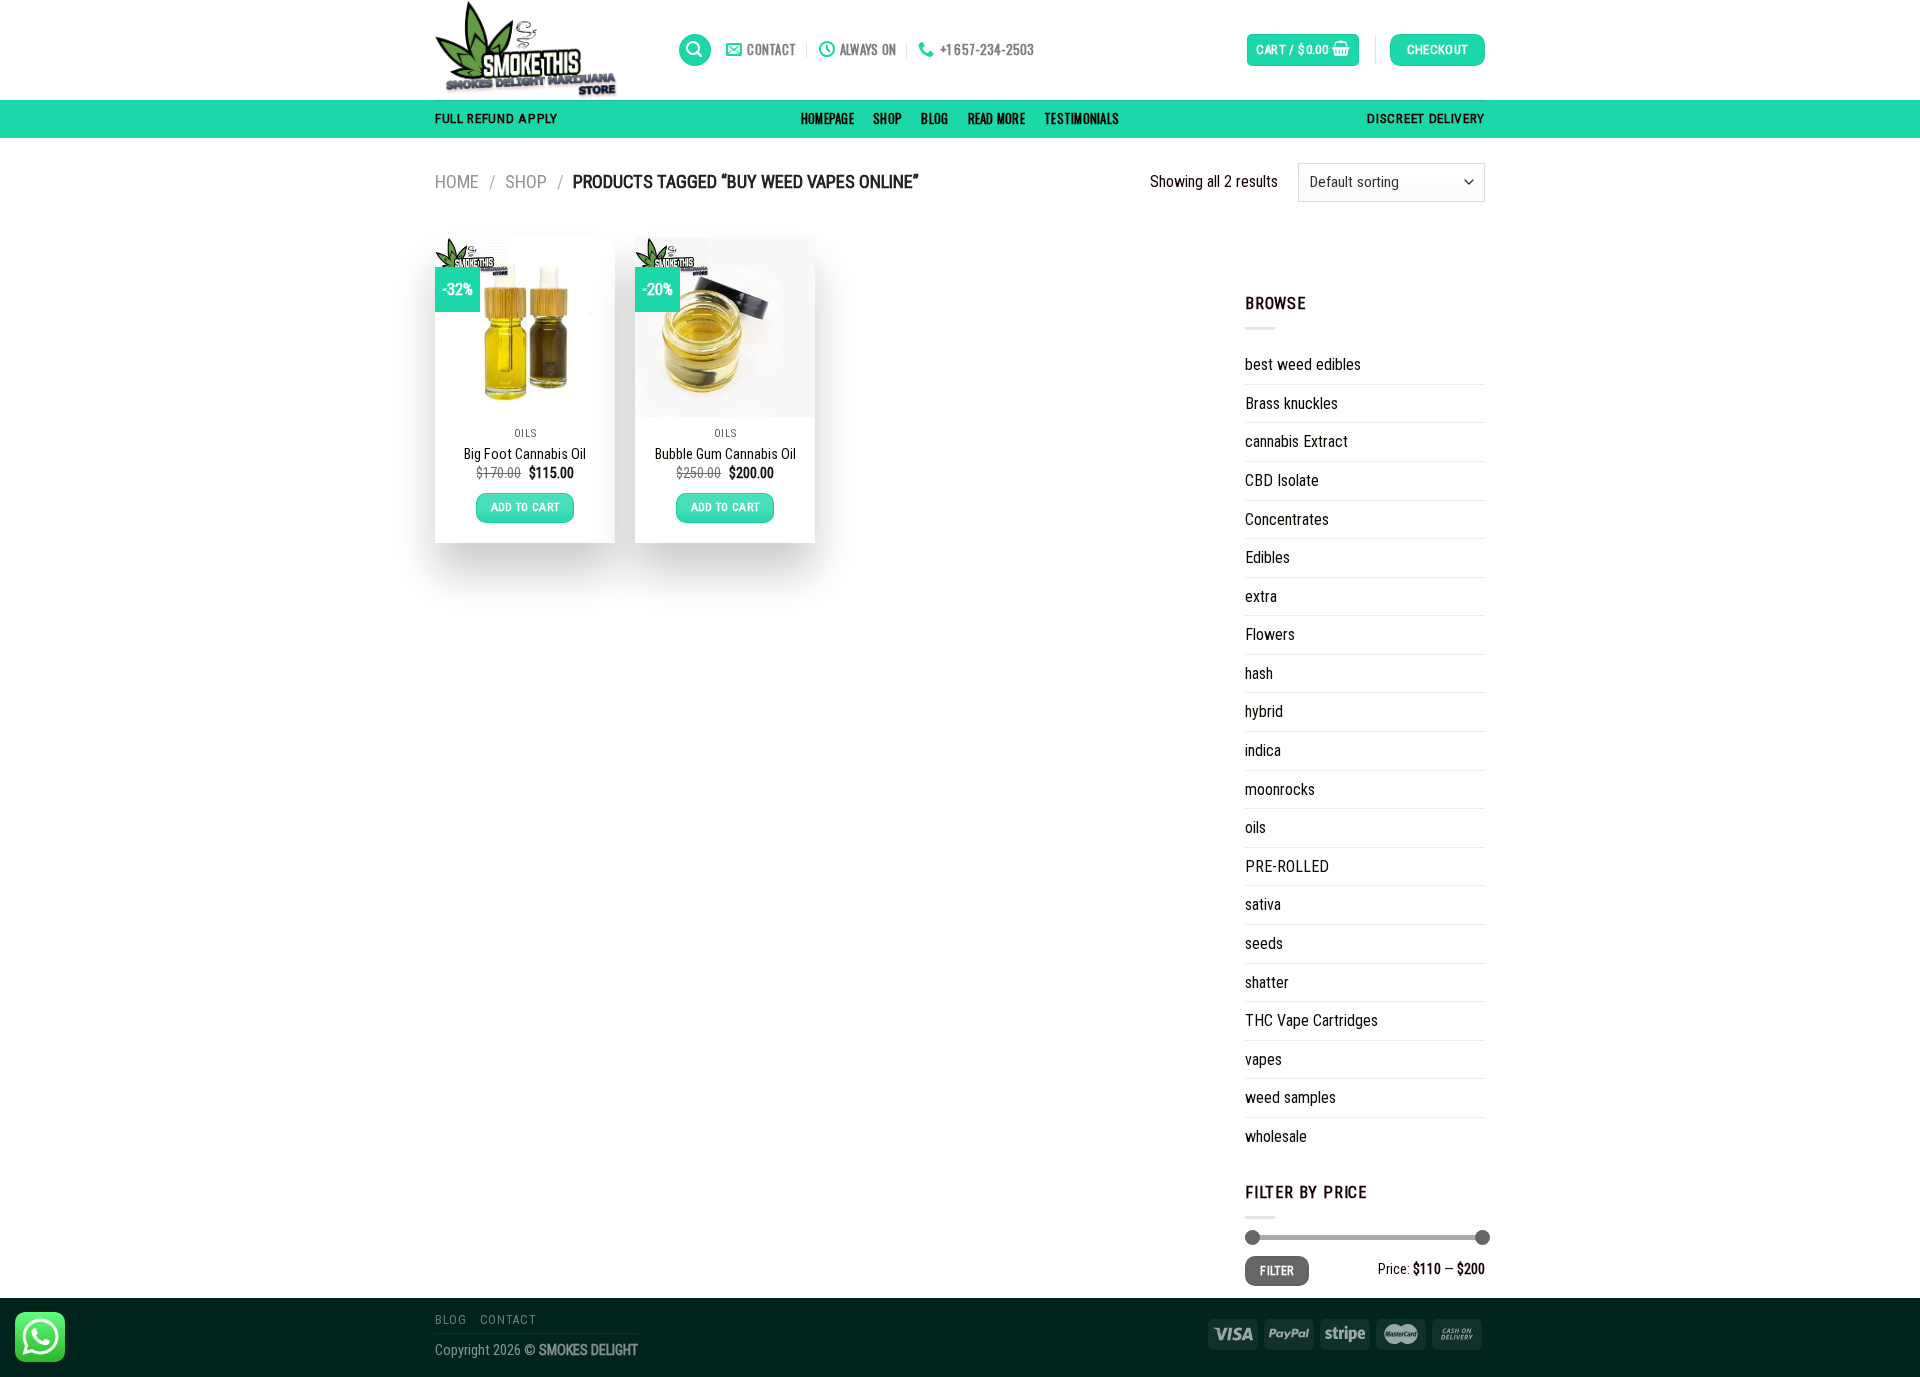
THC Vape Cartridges (1311, 1020)
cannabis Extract (1296, 441)
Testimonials (1081, 118)
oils (1255, 827)
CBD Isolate (1282, 480)
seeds (1264, 943)
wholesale (1276, 1136)
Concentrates (1287, 518)
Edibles (1267, 557)
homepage (827, 118)
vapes (1263, 1059)
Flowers (1270, 634)
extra (1261, 596)
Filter (1276, 1271)
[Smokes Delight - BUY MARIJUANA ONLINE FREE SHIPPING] (541, 50)
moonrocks (1280, 789)
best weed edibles (1303, 364)
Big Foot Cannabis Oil (525, 454)
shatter (1267, 982)
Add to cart (525, 507)
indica (1263, 750)
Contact (508, 1320)
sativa (1263, 904)
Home (457, 181)
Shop (887, 118)
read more (996, 118)
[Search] (695, 50)
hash (1259, 673)
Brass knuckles (1291, 403)
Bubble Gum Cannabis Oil (725, 454)
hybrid (1264, 711)
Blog (934, 118)
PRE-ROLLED (1287, 866)
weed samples (1290, 1097)
